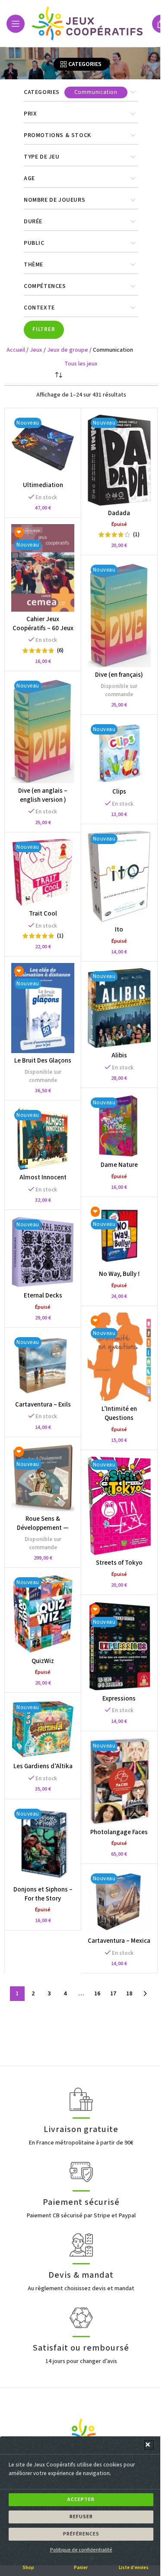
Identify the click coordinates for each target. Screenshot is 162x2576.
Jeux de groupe (68, 350)
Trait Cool (43, 914)
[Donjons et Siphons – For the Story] (43, 1844)
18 (129, 1994)
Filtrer (44, 329)
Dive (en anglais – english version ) (43, 795)
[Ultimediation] (43, 446)
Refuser (81, 2517)
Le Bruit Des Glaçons (43, 1061)
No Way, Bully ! (119, 1274)
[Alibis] (119, 1008)
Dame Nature (119, 1165)
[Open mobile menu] (16, 24)
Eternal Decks (43, 1296)
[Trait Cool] (43, 872)
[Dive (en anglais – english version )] (43, 730)
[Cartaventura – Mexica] (119, 1902)
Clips (119, 792)
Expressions (119, 1699)
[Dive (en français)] (119, 614)
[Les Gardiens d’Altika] (43, 1729)
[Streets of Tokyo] (119, 1506)
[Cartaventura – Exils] (43, 1366)
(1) (136, 535)
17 (113, 1994)
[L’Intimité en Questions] (119, 1357)
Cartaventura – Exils (43, 1405)
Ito (119, 930)
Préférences (81, 2534)
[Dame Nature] (119, 1126)
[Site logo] (88, 23)
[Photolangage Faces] (119, 1781)
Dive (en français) (119, 675)
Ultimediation (43, 485)
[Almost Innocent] (43, 1138)
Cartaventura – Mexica (119, 1941)
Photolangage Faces (119, 1832)
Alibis (119, 1055)
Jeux (36, 350)
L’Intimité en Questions (119, 1413)
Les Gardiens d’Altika (43, 1766)
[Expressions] (119, 1646)
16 (97, 1994)
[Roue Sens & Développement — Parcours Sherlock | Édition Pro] (43, 1477)
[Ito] (119, 876)
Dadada (119, 513)
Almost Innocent (43, 1177)
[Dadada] (119, 460)
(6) (60, 650)
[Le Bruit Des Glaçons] (43, 1008)
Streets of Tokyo (119, 1563)
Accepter (81, 2499)
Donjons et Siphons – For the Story (43, 1894)
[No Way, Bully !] (119, 1235)
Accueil (16, 350)
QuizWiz (43, 1661)
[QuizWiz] (43, 1614)
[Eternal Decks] (43, 1252)
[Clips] (119, 753)
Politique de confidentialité (81, 2550)
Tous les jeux (81, 364)
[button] (149, 2445)
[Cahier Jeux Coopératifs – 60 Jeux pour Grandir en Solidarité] (43, 568)
